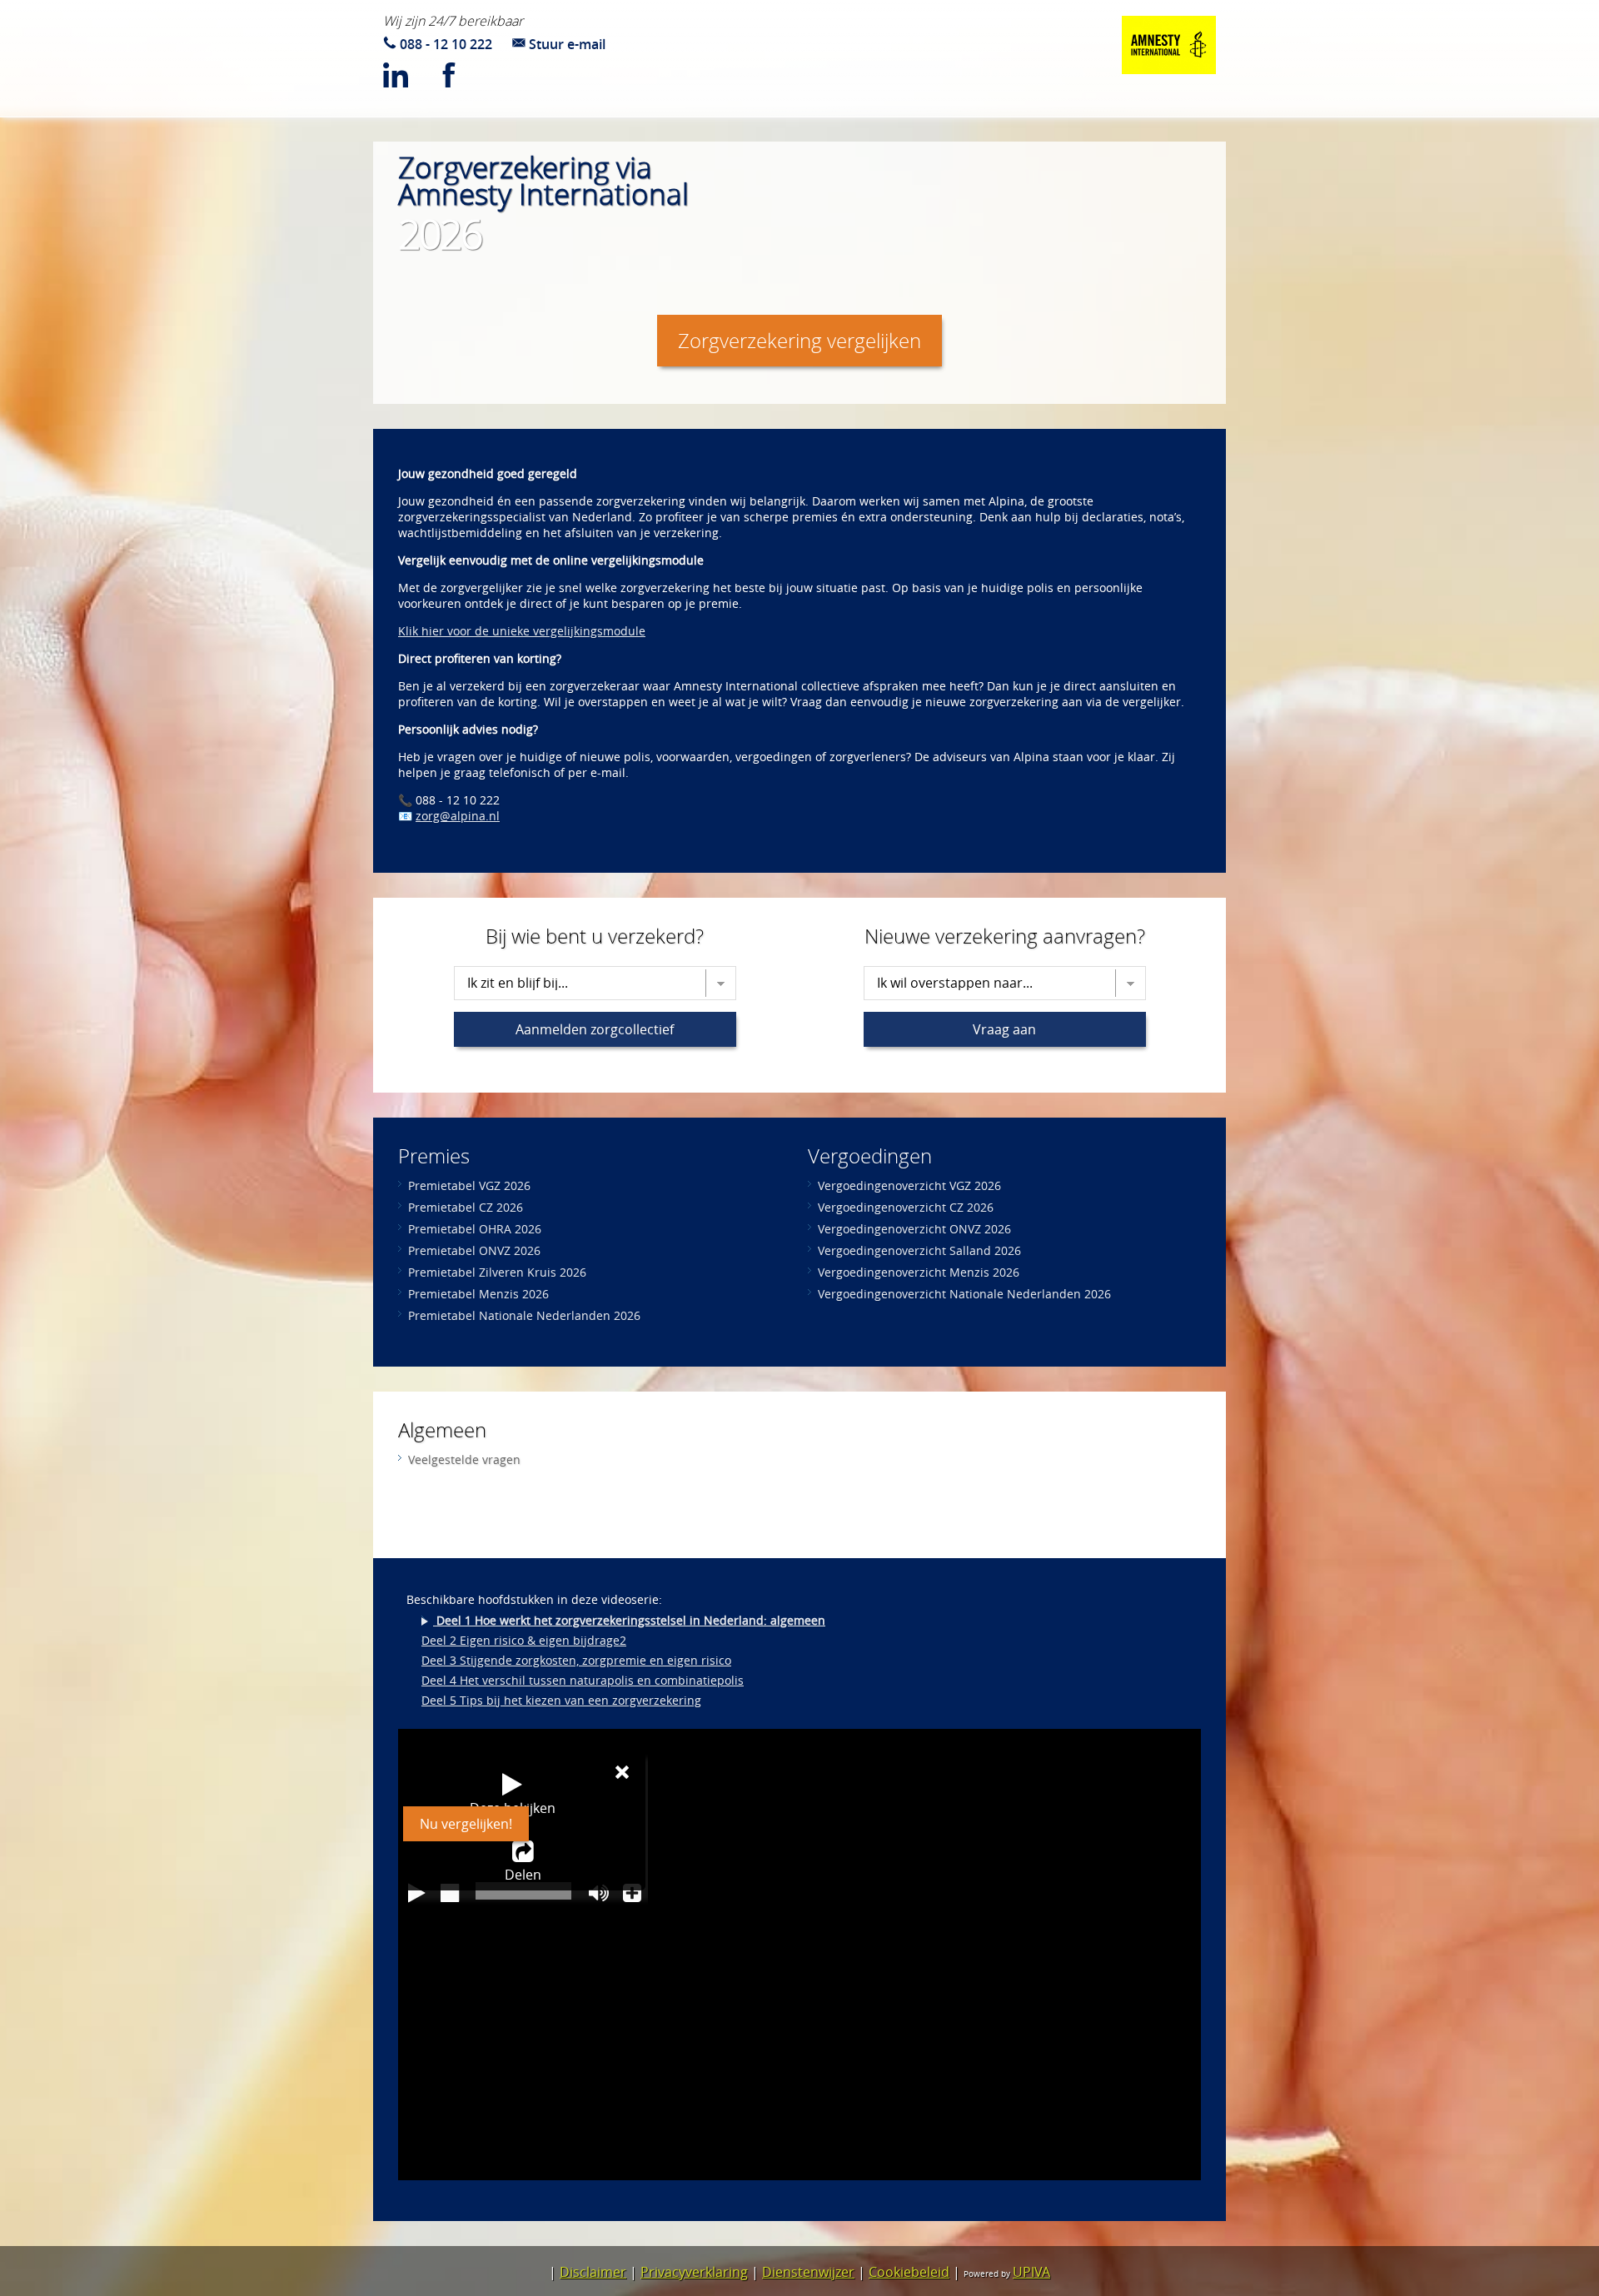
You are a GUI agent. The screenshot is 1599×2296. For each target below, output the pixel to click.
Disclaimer (593, 2272)
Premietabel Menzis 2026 (478, 1294)
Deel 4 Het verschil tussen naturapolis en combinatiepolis (583, 1680)
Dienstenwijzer (808, 2272)
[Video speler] (799, 1955)
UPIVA (1031, 2272)
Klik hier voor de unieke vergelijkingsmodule (522, 631)
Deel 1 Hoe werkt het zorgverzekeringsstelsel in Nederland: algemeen (629, 1620)
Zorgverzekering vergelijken (799, 341)
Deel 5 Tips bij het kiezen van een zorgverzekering (561, 1700)
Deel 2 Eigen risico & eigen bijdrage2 (524, 1640)
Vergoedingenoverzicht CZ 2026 (906, 1207)
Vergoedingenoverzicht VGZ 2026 (909, 1185)
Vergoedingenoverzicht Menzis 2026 (919, 1272)
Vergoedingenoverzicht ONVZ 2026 (914, 1229)
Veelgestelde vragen (464, 1459)
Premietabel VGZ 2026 (469, 1185)
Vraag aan (1004, 1029)
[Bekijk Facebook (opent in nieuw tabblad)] (461, 78)
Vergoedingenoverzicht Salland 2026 (919, 1250)
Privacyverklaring (694, 2272)
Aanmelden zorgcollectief (595, 1029)
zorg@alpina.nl (458, 816)
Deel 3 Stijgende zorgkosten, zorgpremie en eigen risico (576, 1660)
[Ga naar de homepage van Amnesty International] (1169, 47)
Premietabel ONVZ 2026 (474, 1250)
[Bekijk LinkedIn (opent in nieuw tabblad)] (408, 78)
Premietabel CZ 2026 (466, 1207)
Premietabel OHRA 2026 (475, 1229)
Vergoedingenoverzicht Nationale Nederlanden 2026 (964, 1294)
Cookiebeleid (909, 2272)
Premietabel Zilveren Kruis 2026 (497, 1272)
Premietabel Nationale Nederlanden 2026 (524, 1315)
